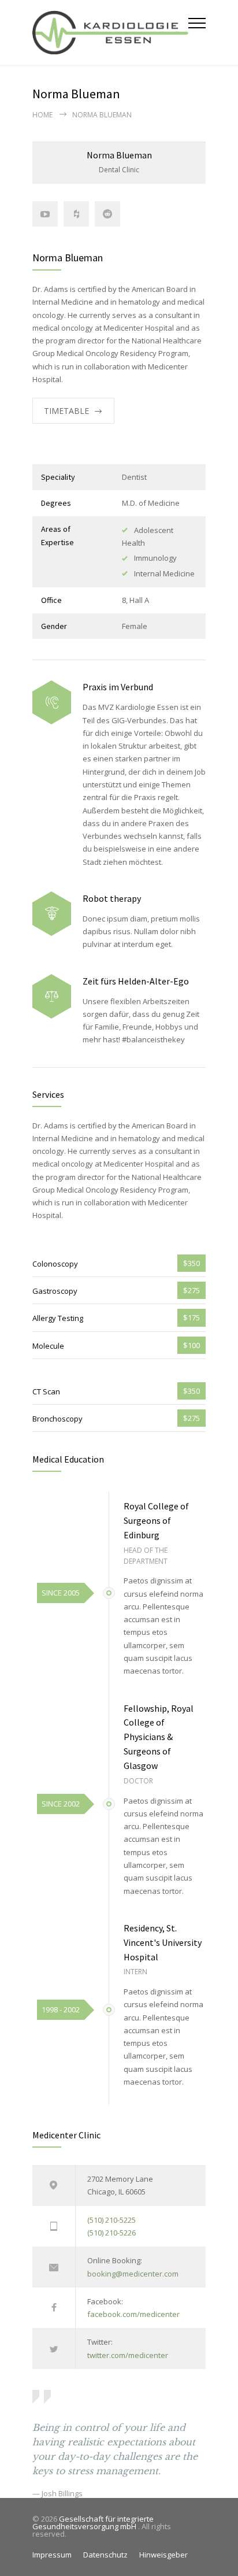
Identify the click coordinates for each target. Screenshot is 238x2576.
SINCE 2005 (61, 1593)
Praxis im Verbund (118, 687)
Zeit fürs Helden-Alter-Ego (136, 981)
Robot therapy (112, 898)
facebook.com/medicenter (133, 2314)
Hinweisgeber (163, 2555)
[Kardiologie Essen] (110, 32)
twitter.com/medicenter (128, 2355)
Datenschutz (105, 2555)
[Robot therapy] (52, 914)
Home (42, 115)
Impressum (52, 2555)
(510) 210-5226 (111, 2233)
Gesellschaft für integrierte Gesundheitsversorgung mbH (93, 2523)
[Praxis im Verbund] (52, 703)
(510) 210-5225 (111, 2220)
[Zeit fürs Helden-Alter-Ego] (52, 996)
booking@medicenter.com (133, 2274)
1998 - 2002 (61, 2009)
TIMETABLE (66, 411)
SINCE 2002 (61, 1804)
